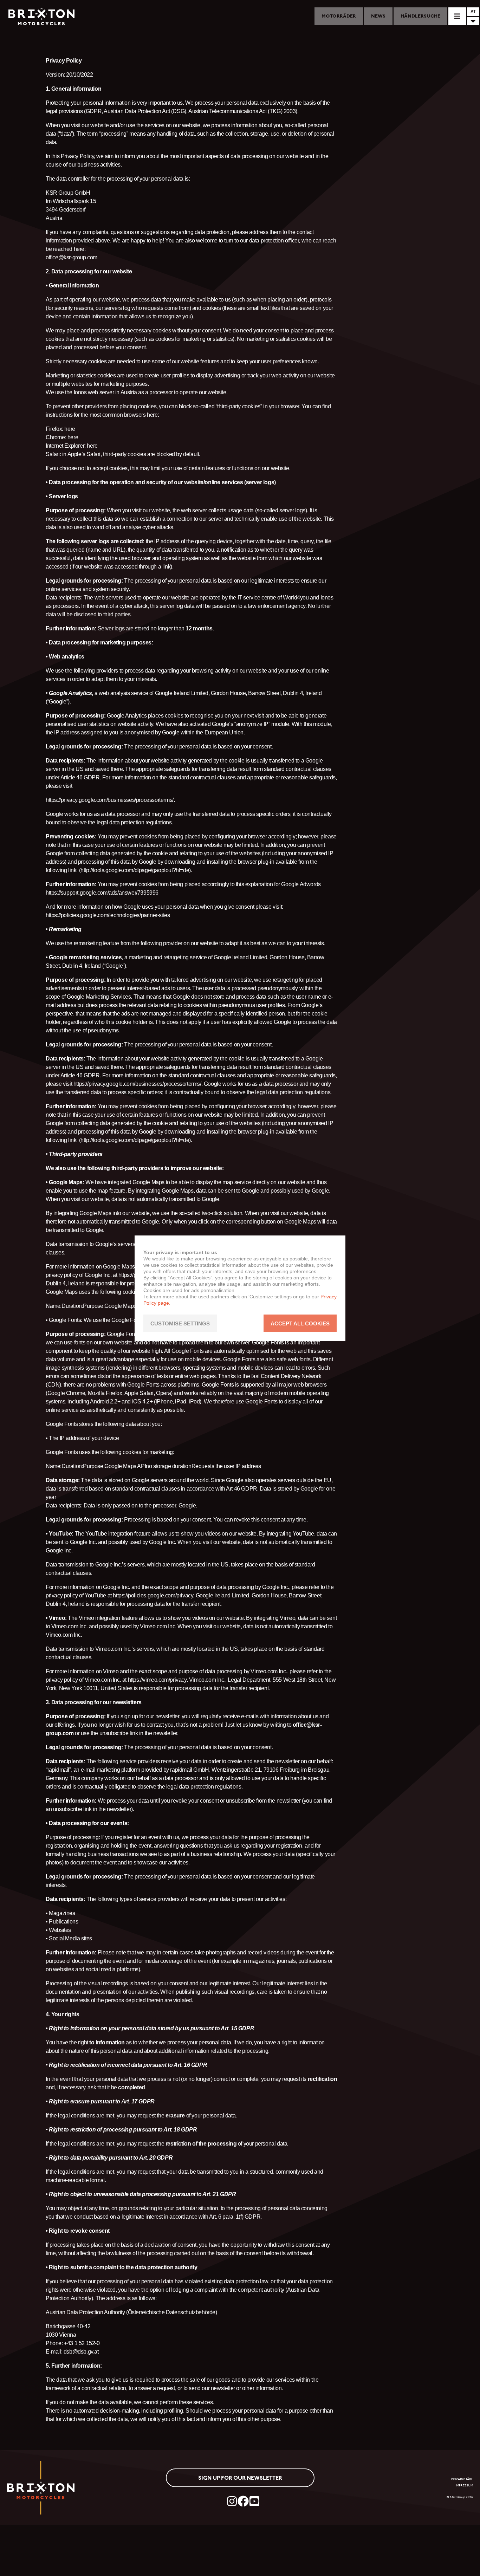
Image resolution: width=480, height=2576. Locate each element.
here (70, 429)
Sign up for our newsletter (240, 2478)
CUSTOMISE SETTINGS (180, 1323)
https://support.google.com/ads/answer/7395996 (102, 893)
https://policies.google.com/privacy (153, 1595)
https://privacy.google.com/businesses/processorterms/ (110, 800)
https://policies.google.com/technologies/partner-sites (108, 915)
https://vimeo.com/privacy (157, 1680)
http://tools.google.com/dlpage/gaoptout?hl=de (135, 870)
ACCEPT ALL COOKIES (300, 1323)
